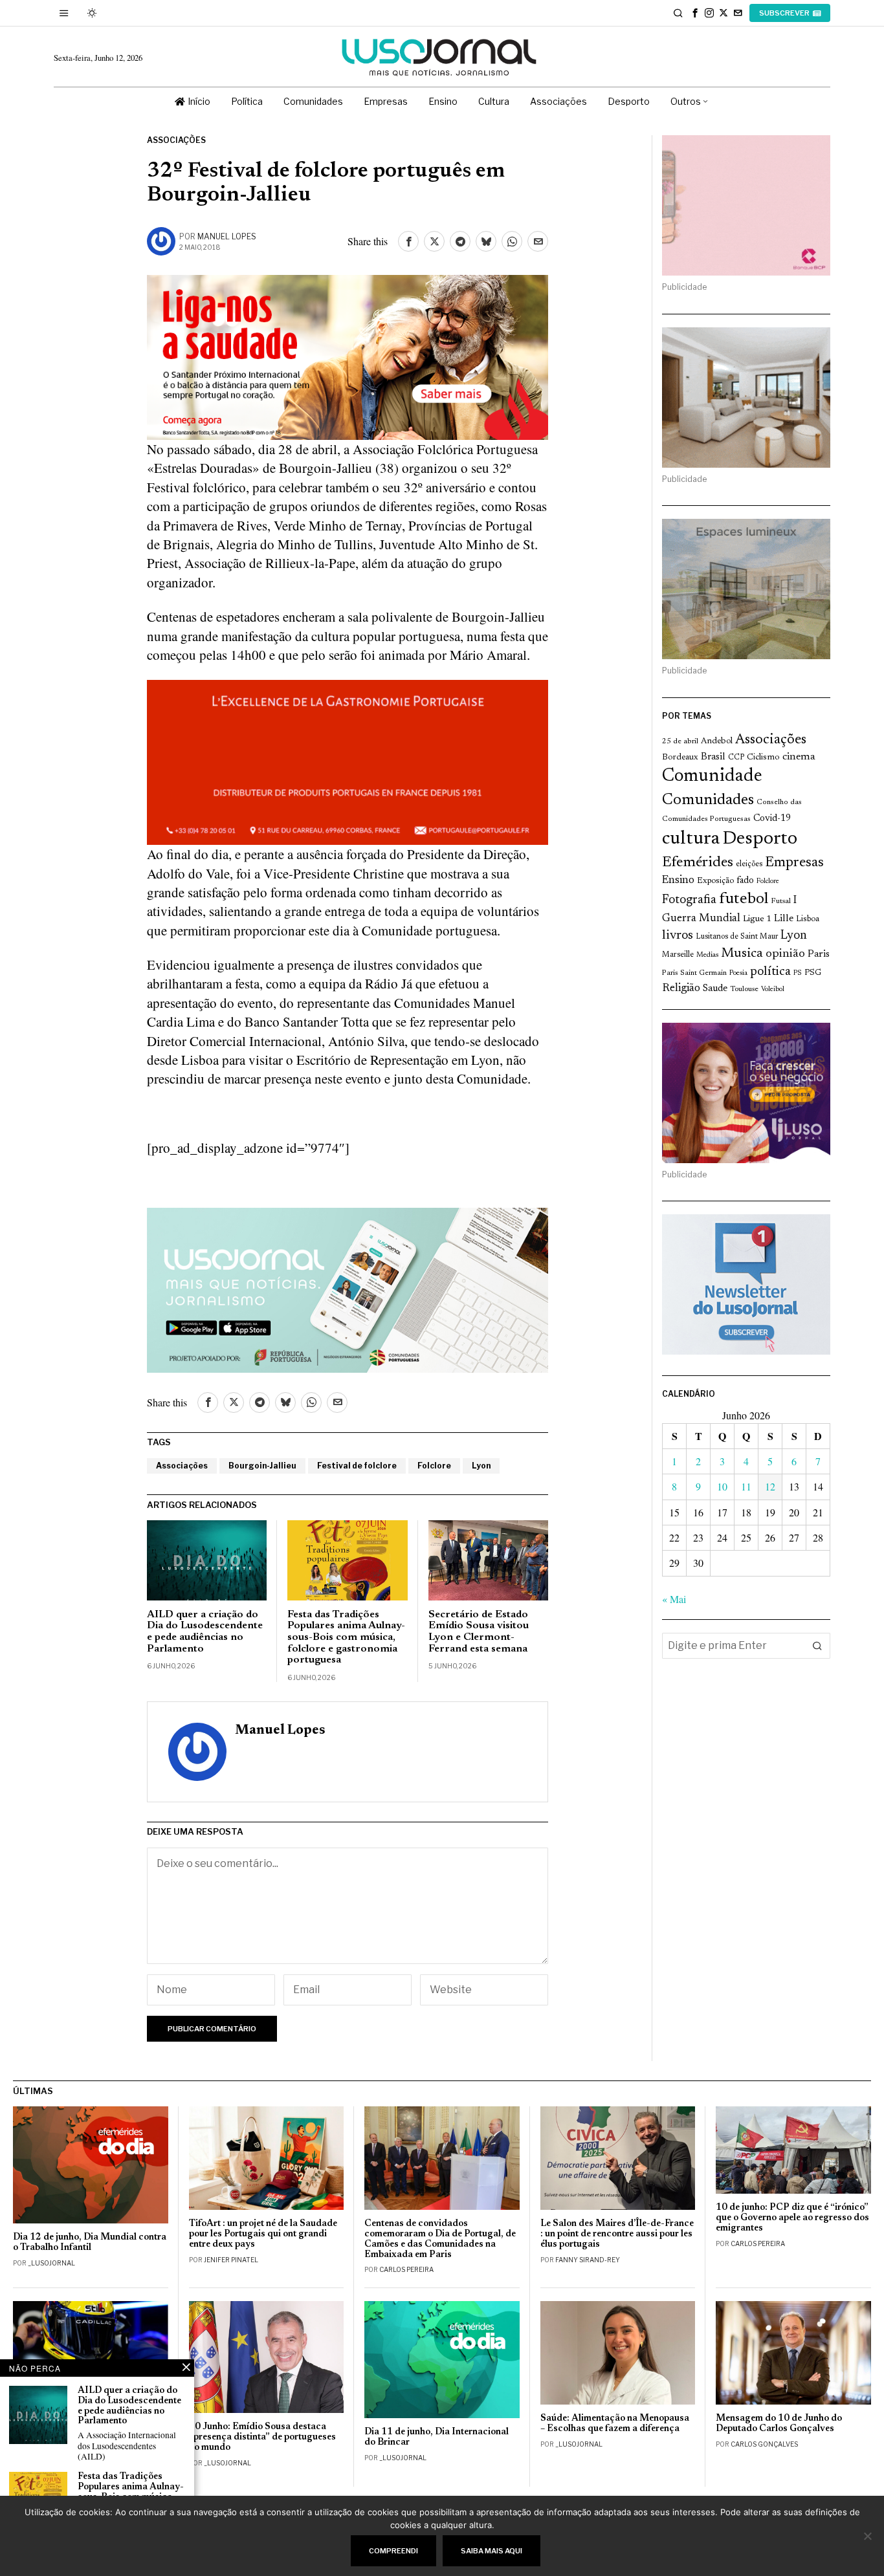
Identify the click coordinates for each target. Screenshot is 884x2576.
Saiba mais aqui (492, 2551)
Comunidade (712, 777)
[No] (868, 2536)
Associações (176, 140)
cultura (691, 839)
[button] (817, 1646)
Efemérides (698, 863)
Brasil (713, 757)
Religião (681, 988)
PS (798, 973)
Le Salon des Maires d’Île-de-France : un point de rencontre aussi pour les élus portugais (617, 2234)
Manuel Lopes (227, 236)
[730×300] (348, 355)
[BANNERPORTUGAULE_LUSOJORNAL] (348, 760)
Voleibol (773, 989)
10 (722, 1486)
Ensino (678, 880)
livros (678, 936)
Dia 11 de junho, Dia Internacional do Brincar (436, 2437)
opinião (785, 954)
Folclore (434, 1466)
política (770, 972)
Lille (784, 919)
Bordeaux (680, 757)
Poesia (738, 973)
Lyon (481, 1466)
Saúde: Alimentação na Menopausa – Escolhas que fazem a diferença (615, 2424)
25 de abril (680, 741)
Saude (715, 989)
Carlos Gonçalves (764, 2444)
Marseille (678, 955)
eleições (749, 864)
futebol (744, 900)
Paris (819, 955)
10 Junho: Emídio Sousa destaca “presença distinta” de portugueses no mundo (262, 2437)
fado (745, 881)
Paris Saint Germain (694, 973)
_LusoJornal (51, 2263)
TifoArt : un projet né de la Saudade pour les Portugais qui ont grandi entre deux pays (263, 2234)
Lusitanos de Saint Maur (737, 937)
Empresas (794, 863)
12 (770, 1486)
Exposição (715, 881)
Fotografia (689, 900)
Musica (742, 954)
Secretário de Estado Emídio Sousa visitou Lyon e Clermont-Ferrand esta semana (479, 1632)
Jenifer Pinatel (231, 2260)
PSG (813, 973)
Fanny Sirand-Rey (588, 2260)
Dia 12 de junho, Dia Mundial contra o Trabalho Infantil (90, 2243)
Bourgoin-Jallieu (262, 1466)
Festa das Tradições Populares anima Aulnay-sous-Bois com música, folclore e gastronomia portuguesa (346, 1637)
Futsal (781, 901)
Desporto (760, 839)
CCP (736, 758)
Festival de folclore (357, 1466)
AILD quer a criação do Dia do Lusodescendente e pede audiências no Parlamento (205, 1632)
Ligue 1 (757, 919)
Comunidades (708, 800)
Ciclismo (763, 758)
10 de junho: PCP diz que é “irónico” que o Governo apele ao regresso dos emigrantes (792, 2218)
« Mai (674, 1599)
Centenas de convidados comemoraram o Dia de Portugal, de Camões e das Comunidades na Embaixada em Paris (440, 2239)
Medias (707, 955)
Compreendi (393, 2551)
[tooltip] (695, 13)
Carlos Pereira (406, 2269)
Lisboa (808, 919)
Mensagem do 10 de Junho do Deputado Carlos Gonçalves (779, 2424)
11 (746, 1486)
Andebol (717, 741)
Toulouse (744, 989)
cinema (799, 757)
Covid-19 (772, 819)
